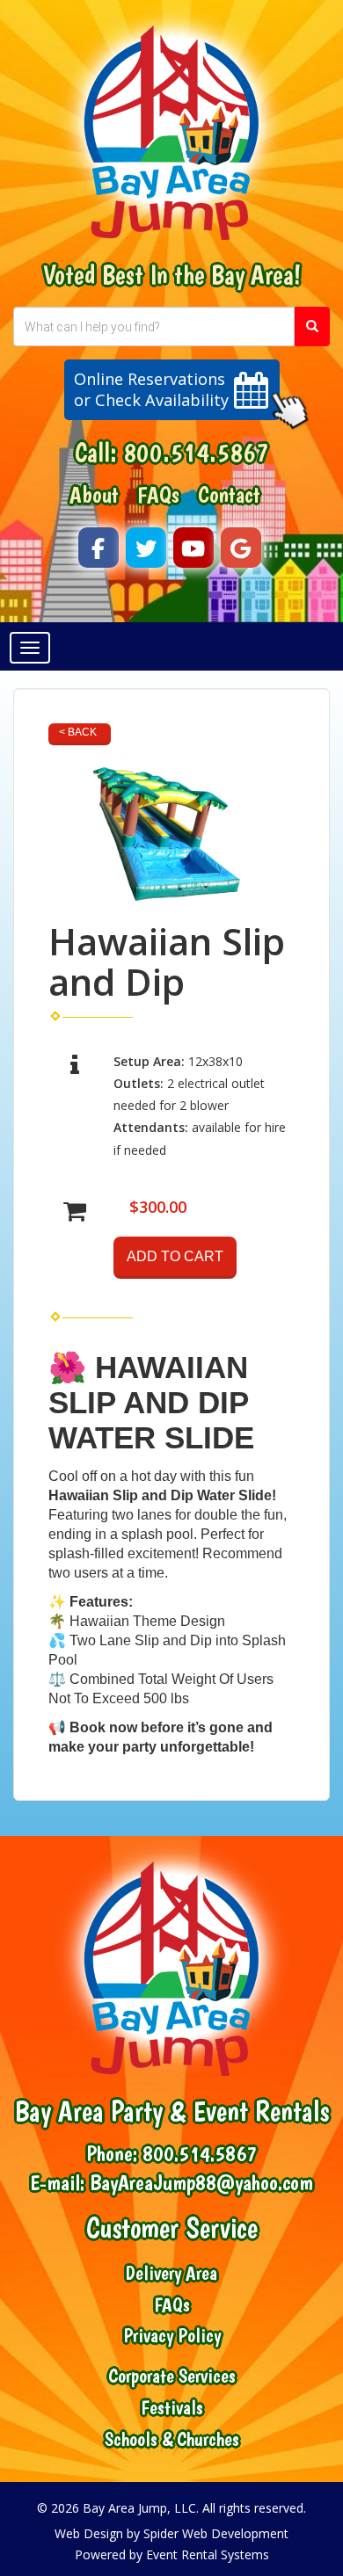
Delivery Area (171, 2273)
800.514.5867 (196, 452)
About (94, 495)
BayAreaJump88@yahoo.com (201, 2182)
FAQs (158, 495)
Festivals (172, 2408)
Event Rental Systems (208, 2554)
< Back (78, 732)
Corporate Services (172, 2376)
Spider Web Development (216, 2533)
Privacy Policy (172, 2336)
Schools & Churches (172, 2439)
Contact (229, 495)
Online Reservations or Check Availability (151, 389)
